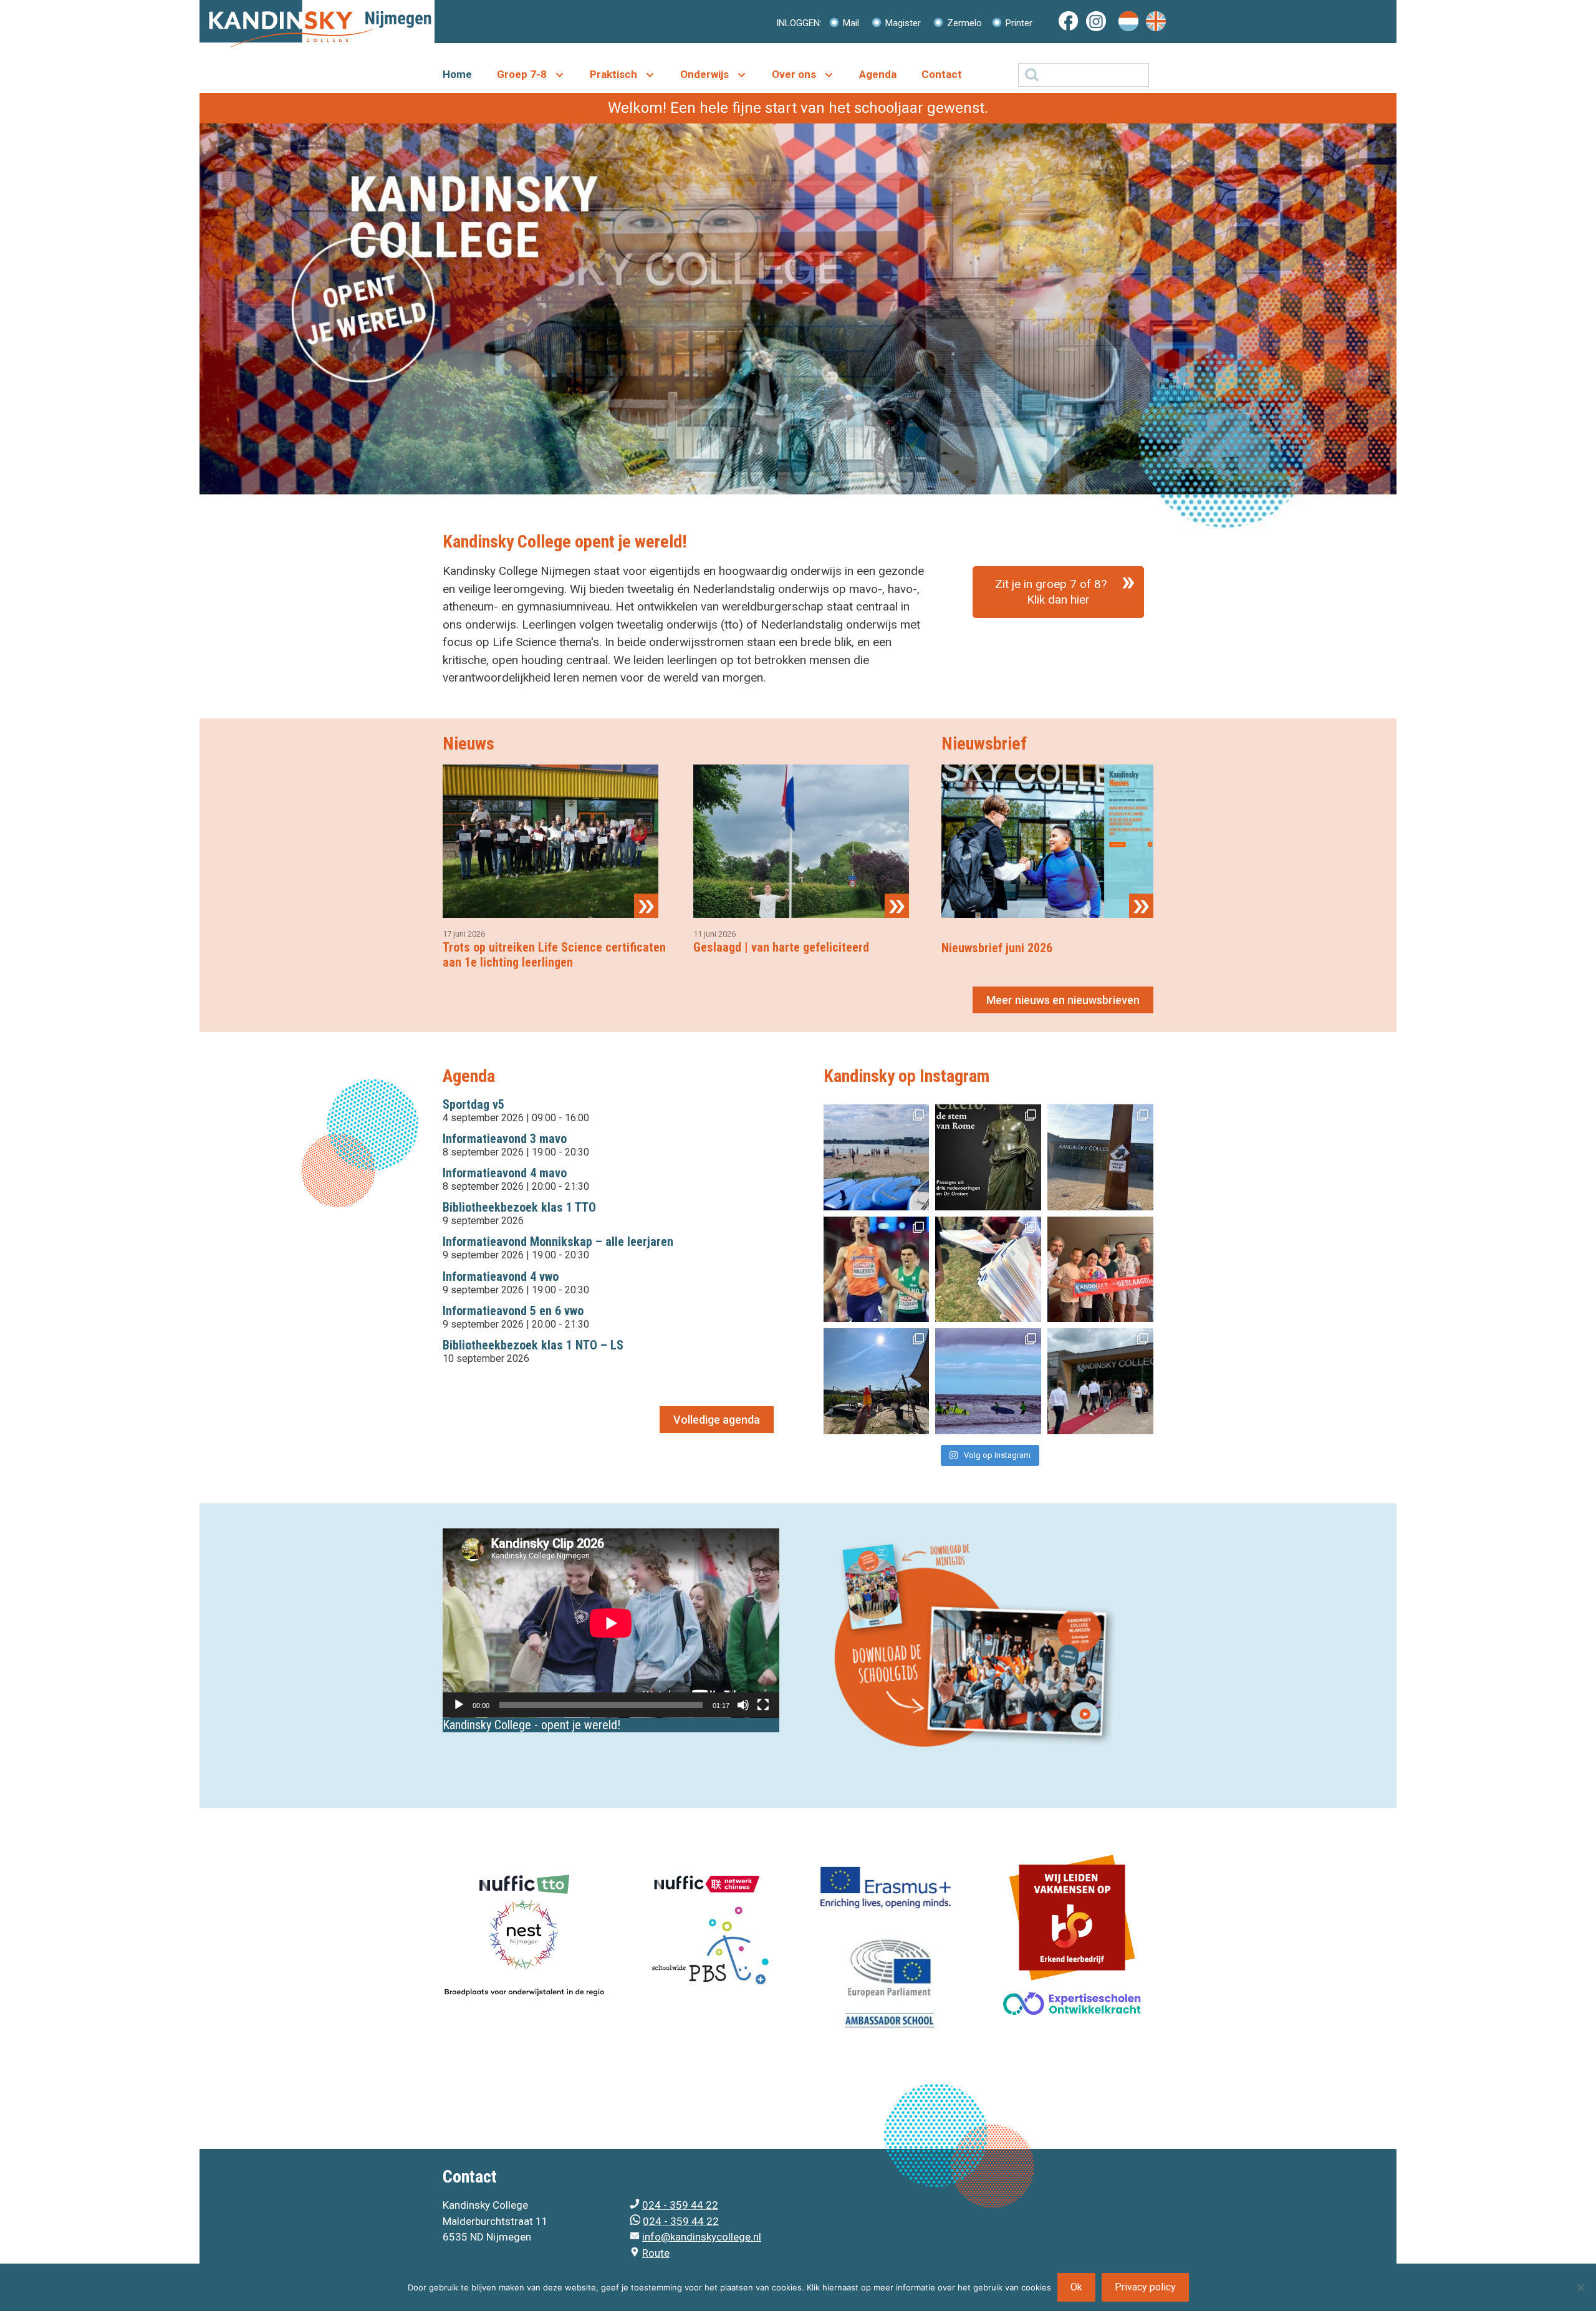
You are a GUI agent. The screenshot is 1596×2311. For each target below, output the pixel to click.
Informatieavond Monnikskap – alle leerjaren (558, 1242)
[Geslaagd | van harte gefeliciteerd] (801, 910)
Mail (850, 23)
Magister (902, 23)
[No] (1580, 2287)
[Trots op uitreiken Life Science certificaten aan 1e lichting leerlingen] (550, 910)
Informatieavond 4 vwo (501, 1276)
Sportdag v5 (474, 1104)
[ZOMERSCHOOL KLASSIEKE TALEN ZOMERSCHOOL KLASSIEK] (988, 1157)
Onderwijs (704, 74)
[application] (611, 1623)
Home (457, 74)
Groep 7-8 (522, 74)
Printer (1018, 23)
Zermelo (963, 23)
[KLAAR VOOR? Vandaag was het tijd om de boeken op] (1100, 1157)
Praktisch (613, 74)
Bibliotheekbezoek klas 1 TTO (519, 1207)
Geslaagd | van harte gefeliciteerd (781, 947)
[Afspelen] (459, 1705)
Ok (1076, 2287)
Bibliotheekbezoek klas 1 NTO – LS (533, 1345)
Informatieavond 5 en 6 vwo (513, 1311)
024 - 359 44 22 (680, 2205)
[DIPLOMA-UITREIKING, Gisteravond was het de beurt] (1100, 1381)
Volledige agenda (717, 1420)
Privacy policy (1145, 2287)
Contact (942, 74)
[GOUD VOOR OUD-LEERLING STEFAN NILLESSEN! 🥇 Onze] (877, 1270)
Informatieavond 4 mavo (505, 1173)
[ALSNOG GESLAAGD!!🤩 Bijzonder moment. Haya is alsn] (1100, 1270)
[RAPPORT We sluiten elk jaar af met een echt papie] (988, 1270)
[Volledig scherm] (763, 1705)
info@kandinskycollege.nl (702, 2237)
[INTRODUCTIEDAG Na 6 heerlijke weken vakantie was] (877, 1157)
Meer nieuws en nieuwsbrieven (1063, 1000)
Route (656, 2253)
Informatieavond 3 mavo (505, 1139)
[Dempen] (743, 1705)
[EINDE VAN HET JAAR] (877, 1381)
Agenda (878, 74)
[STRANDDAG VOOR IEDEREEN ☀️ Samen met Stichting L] (988, 1381)
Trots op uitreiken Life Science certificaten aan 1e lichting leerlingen (554, 955)
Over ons (794, 74)
